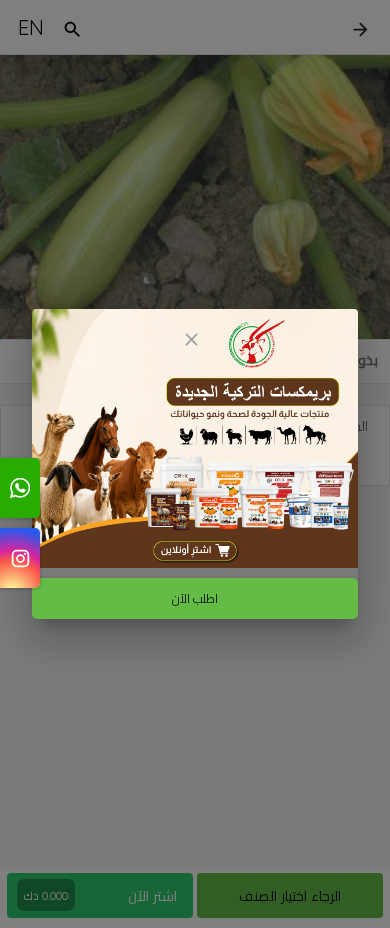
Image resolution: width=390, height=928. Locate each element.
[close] (191, 339)
